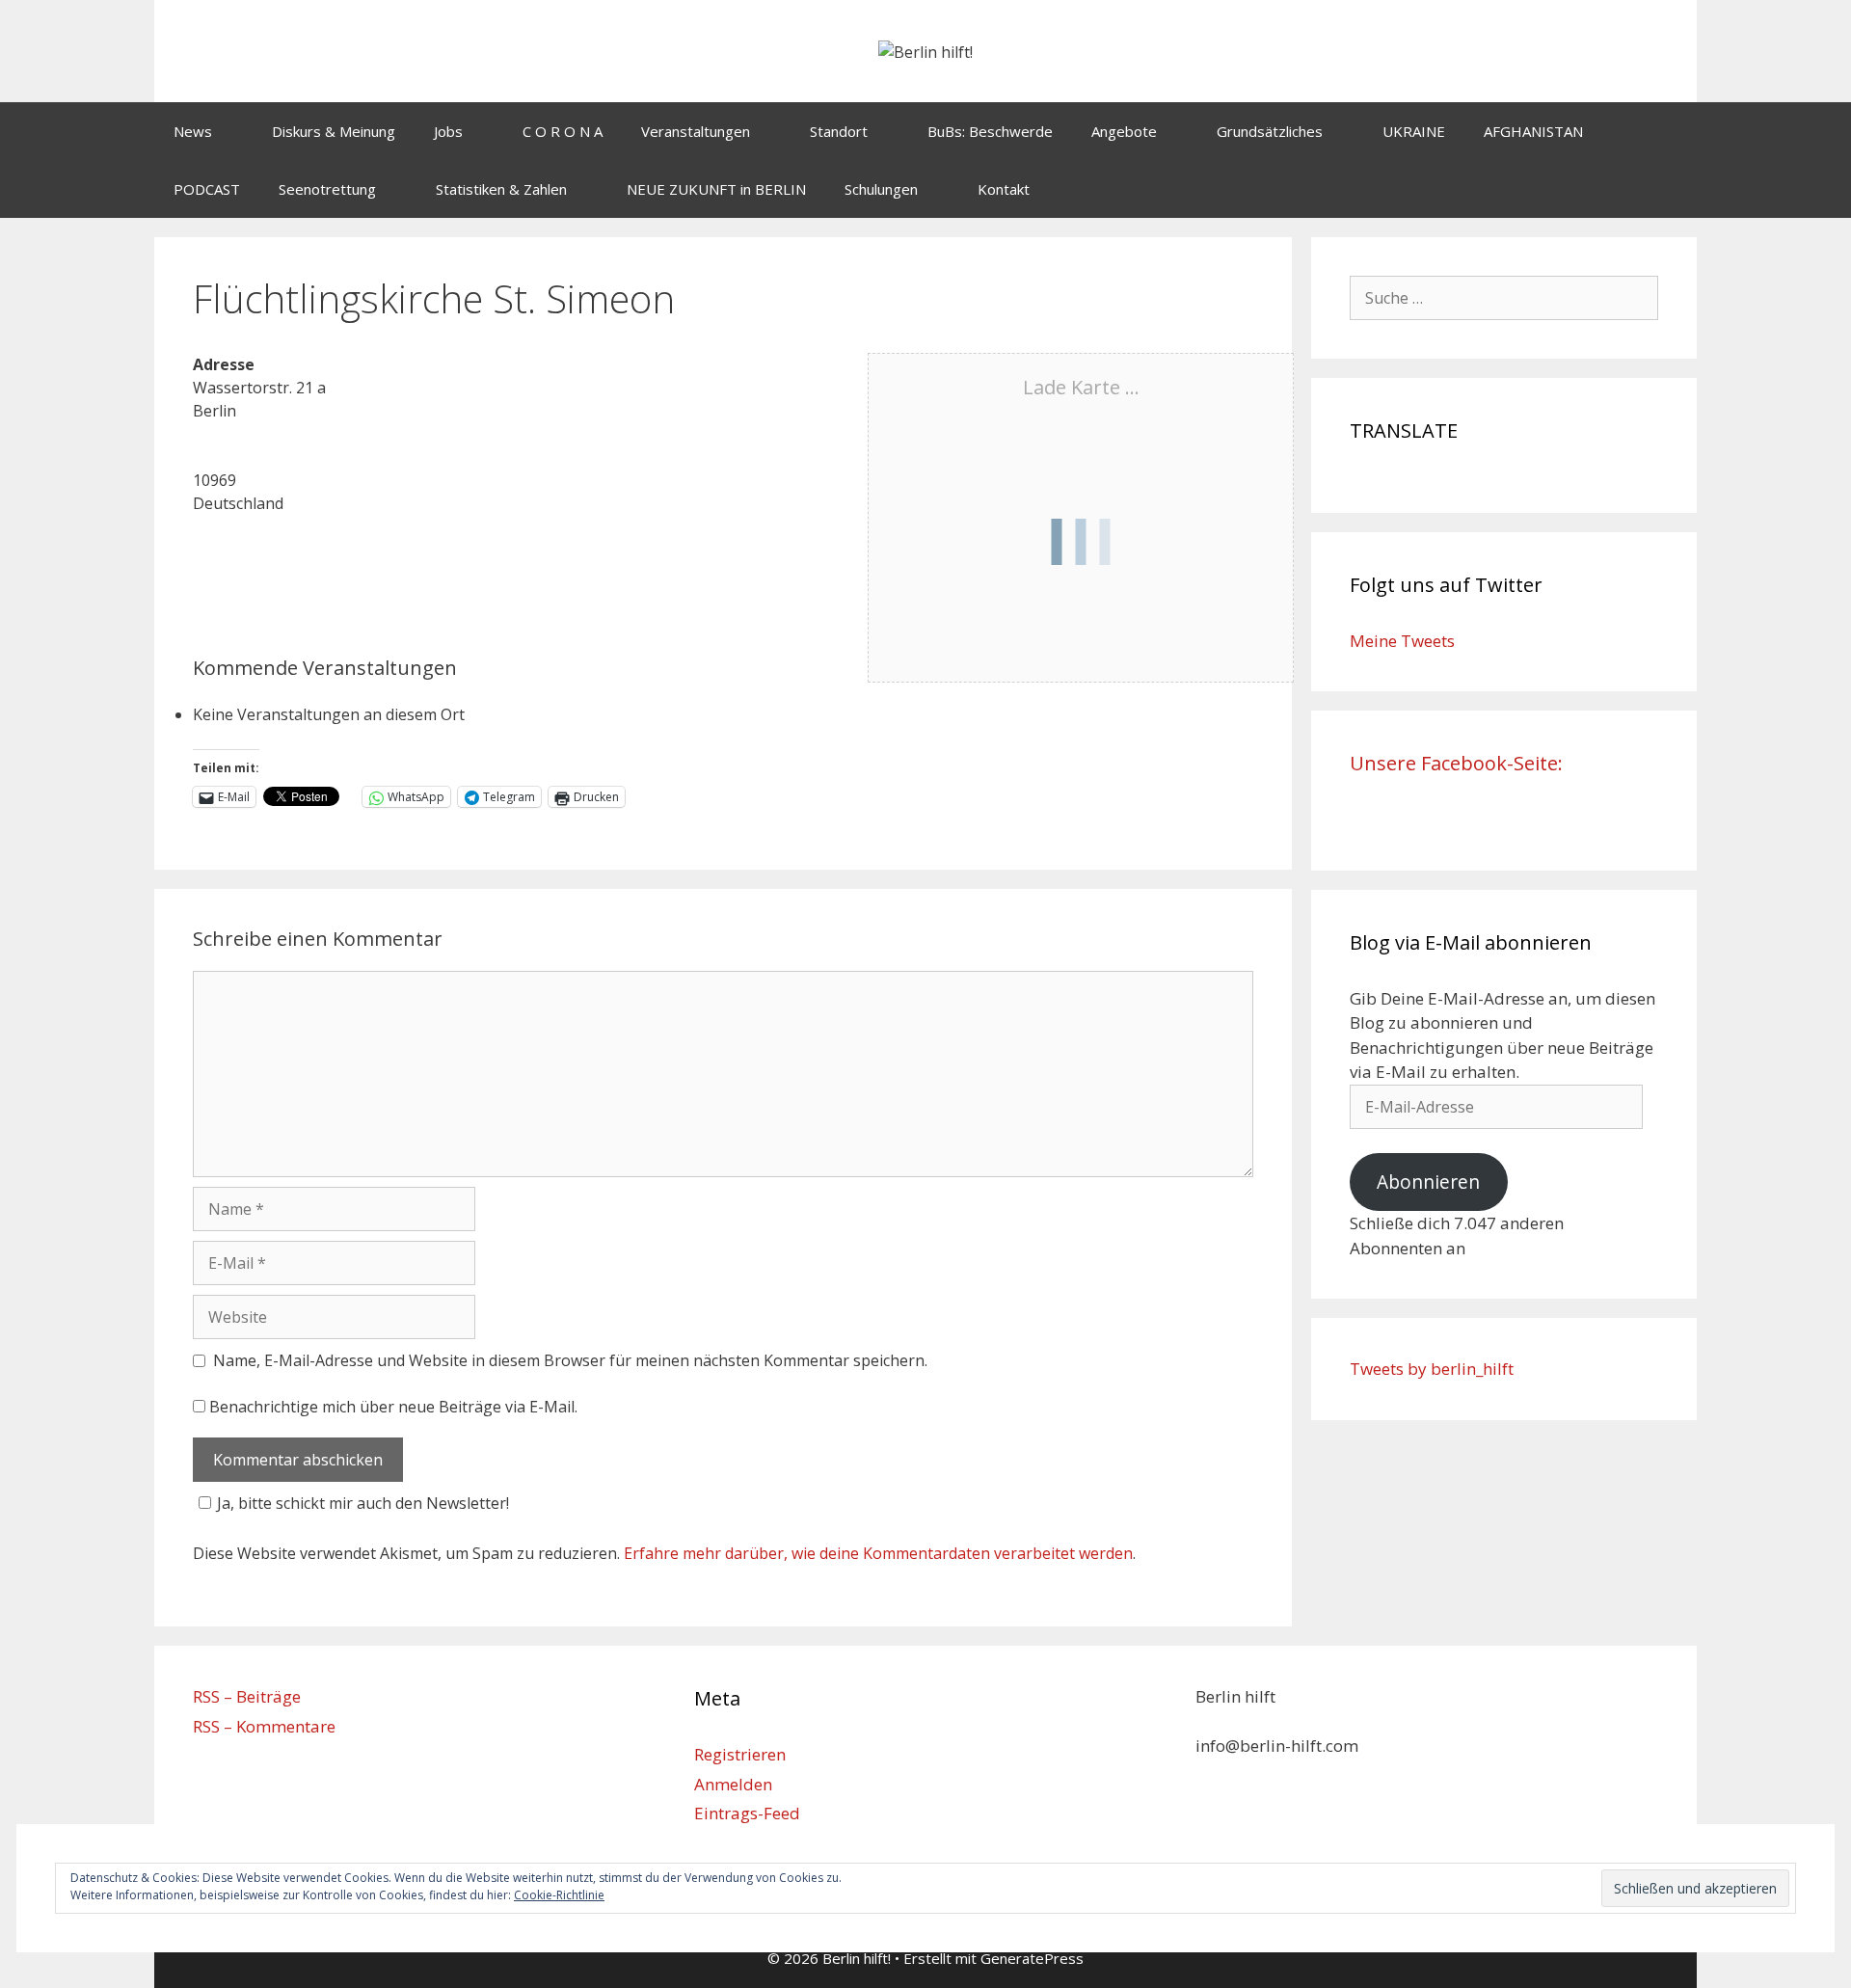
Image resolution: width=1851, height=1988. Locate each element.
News (193, 131)
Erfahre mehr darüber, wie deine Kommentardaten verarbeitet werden (878, 1553)
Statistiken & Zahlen (501, 189)
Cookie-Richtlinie (559, 1895)
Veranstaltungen (696, 131)
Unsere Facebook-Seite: (1456, 763)
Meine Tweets (1402, 641)
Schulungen (881, 189)
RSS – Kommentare (264, 1726)
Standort (839, 131)
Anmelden (733, 1784)
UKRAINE (1414, 131)
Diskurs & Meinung (334, 131)
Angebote (1124, 131)
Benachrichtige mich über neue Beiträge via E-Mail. (393, 1407)
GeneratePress (1032, 1958)
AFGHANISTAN (1533, 131)
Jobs (448, 131)
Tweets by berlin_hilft (1432, 1369)
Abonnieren (1428, 1182)
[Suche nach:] (1504, 297)
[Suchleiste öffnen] (1668, 189)
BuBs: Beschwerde (990, 131)
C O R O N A (563, 131)
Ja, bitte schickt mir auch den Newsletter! (363, 1503)
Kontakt (1004, 189)
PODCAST (207, 189)
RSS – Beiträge (247, 1696)
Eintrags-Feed (747, 1813)
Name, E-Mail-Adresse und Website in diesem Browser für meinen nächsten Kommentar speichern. (570, 1360)
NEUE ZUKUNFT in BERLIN (716, 189)
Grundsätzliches (1270, 131)
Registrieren (740, 1754)
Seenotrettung (327, 189)
